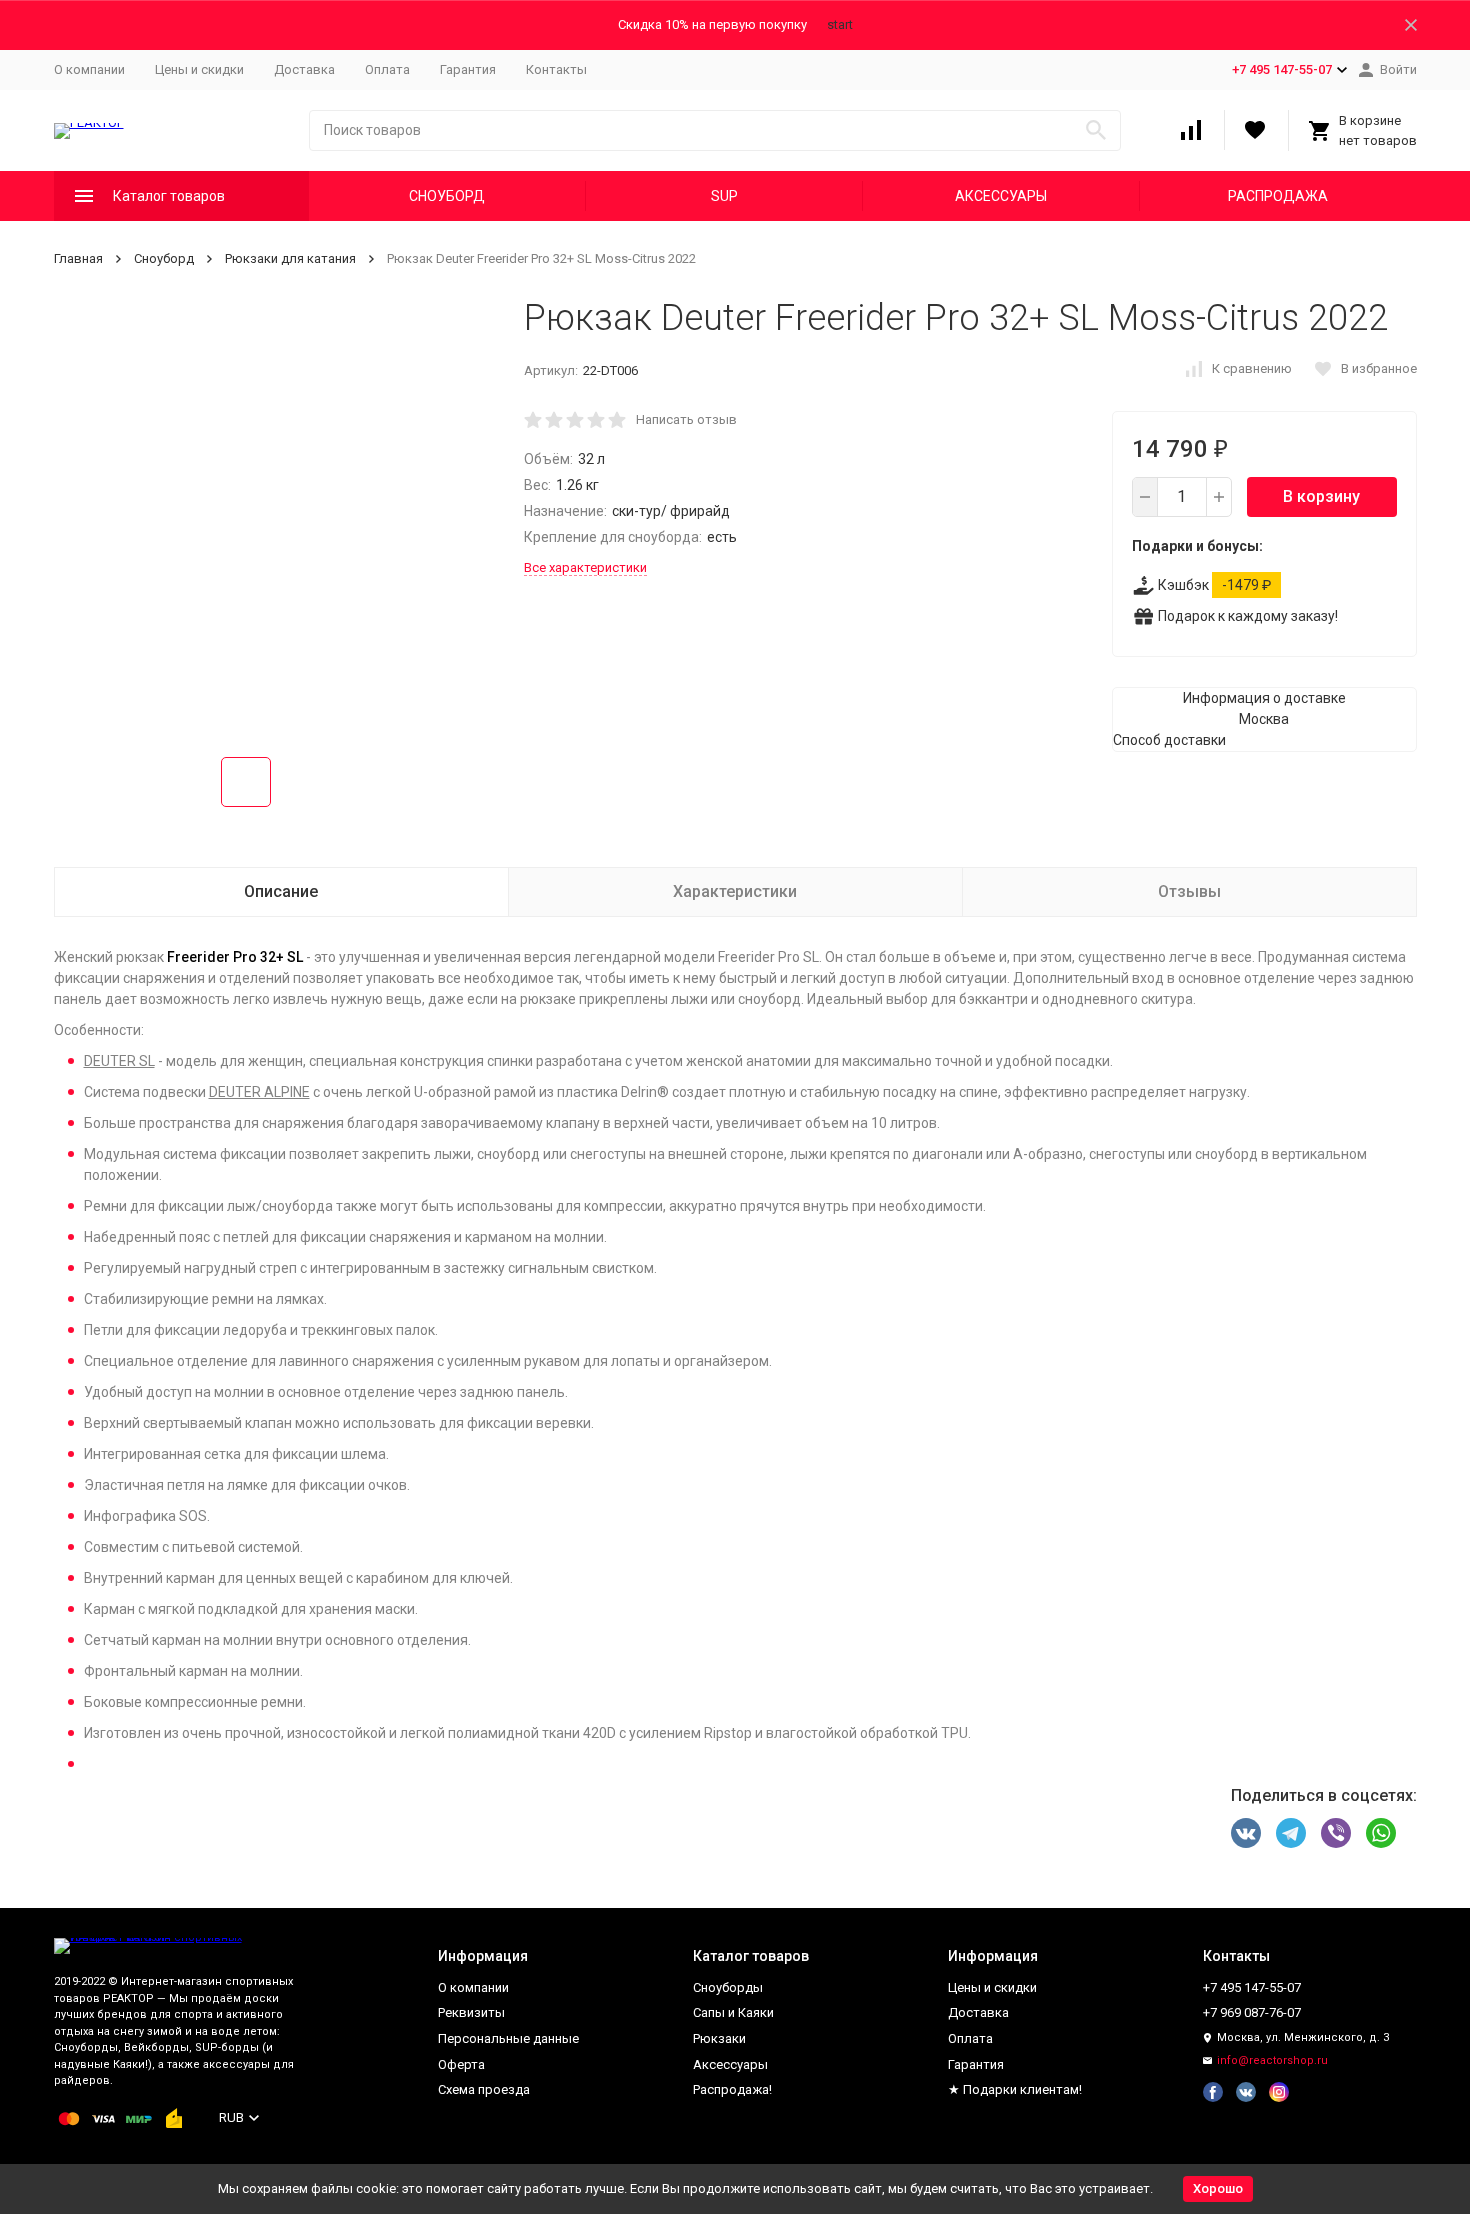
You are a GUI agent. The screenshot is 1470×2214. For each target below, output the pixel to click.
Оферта (461, 2064)
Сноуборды (728, 1987)
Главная (78, 258)
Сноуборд (447, 196)
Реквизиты (471, 2012)
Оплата (387, 69)
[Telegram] (1291, 1833)
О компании (89, 69)
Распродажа (1278, 196)
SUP (724, 196)
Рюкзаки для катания (290, 258)
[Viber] (1336, 1833)
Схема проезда (484, 2089)
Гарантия (468, 69)
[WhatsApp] (1381, 1833)
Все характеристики (585, 567)
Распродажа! (732, 2089)
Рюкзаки (719, 2038)
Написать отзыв (686, 419)
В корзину (1321, 496)
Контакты (556, 69)
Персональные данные (508, 2038)
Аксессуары (1001, 196)
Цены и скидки (199, 69)
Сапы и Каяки (733, 2012)
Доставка (304, 69)
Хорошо (1218, 2188)
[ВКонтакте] (1246, 1833)
